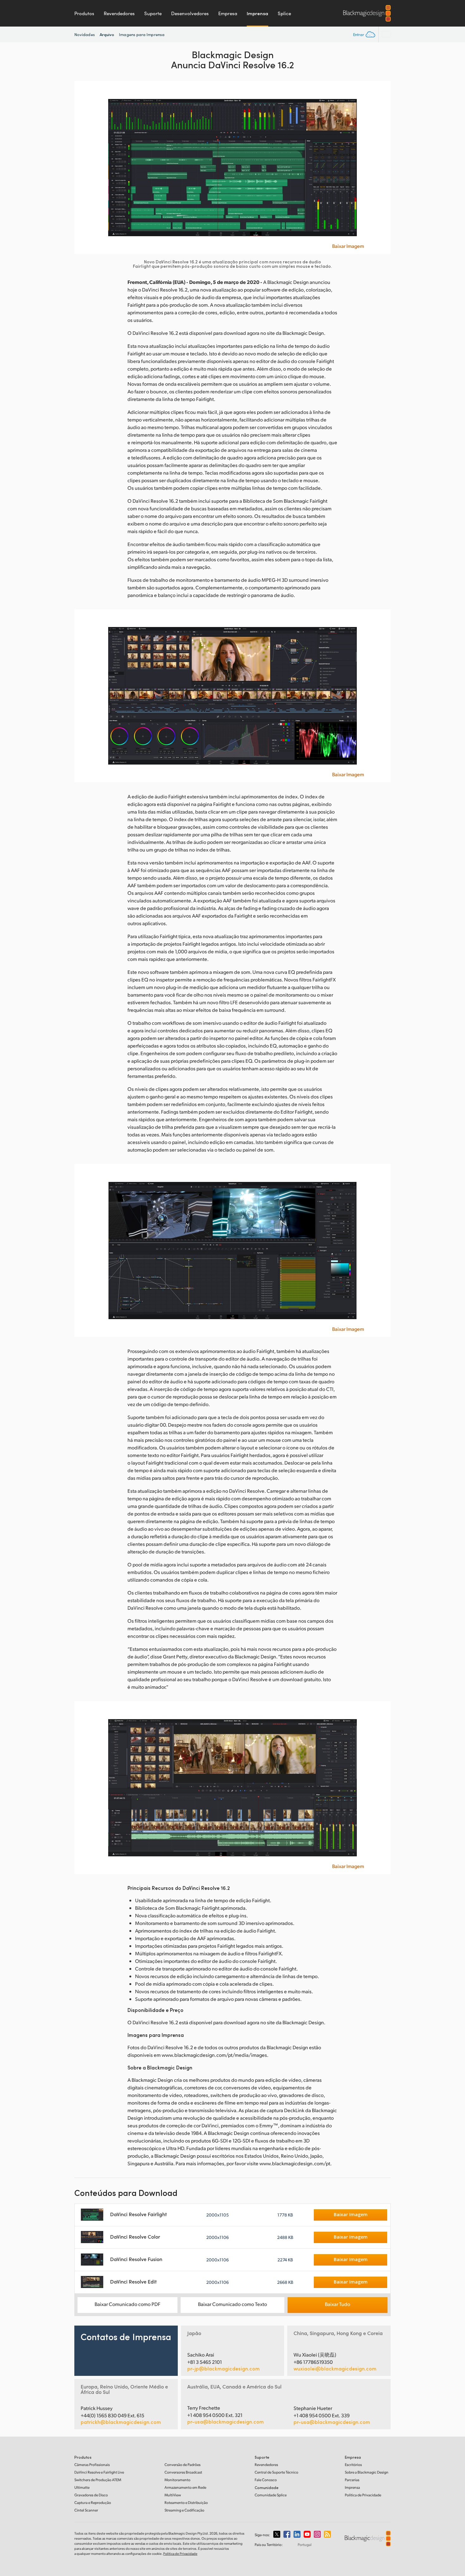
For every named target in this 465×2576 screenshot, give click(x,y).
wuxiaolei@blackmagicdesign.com (335, 2369)
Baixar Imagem (348, 246)
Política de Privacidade (363, 2495)
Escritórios (353, 2465)
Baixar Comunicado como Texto (232, 2304)
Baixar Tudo (338, 2304)
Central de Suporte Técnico (276, 2472)
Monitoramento (177, 2480)
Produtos (84, 13)
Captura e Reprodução (93, 2502)
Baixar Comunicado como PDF (127, 2304)
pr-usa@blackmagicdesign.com (226, 2422)
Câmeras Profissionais (92, 2465)
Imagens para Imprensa (142, 34)
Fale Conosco (266, 2480)
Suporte (153, 13)
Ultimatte (82, 2487)
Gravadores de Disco (91, 2495)
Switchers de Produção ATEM (98, 2480)
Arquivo (107, 34)
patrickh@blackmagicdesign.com (121, 2422)
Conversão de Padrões (183, 2465)
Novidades (85, 34)
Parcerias (352, 2480)
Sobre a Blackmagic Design (367, 2472)
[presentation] (83, 167)
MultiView (173, 2495)
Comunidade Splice (271, 2495)
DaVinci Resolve (99, 2472)
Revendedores (119, 13)
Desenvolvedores (190, 13)
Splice (284, 13)
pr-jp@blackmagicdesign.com (223, 2369)
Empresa (228, 13)
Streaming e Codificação (184, 2510)
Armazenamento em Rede (185, 2487)
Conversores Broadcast (183, 2472)
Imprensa (257, 13)
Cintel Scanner (86, 2510)
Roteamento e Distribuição (186, 2502)
